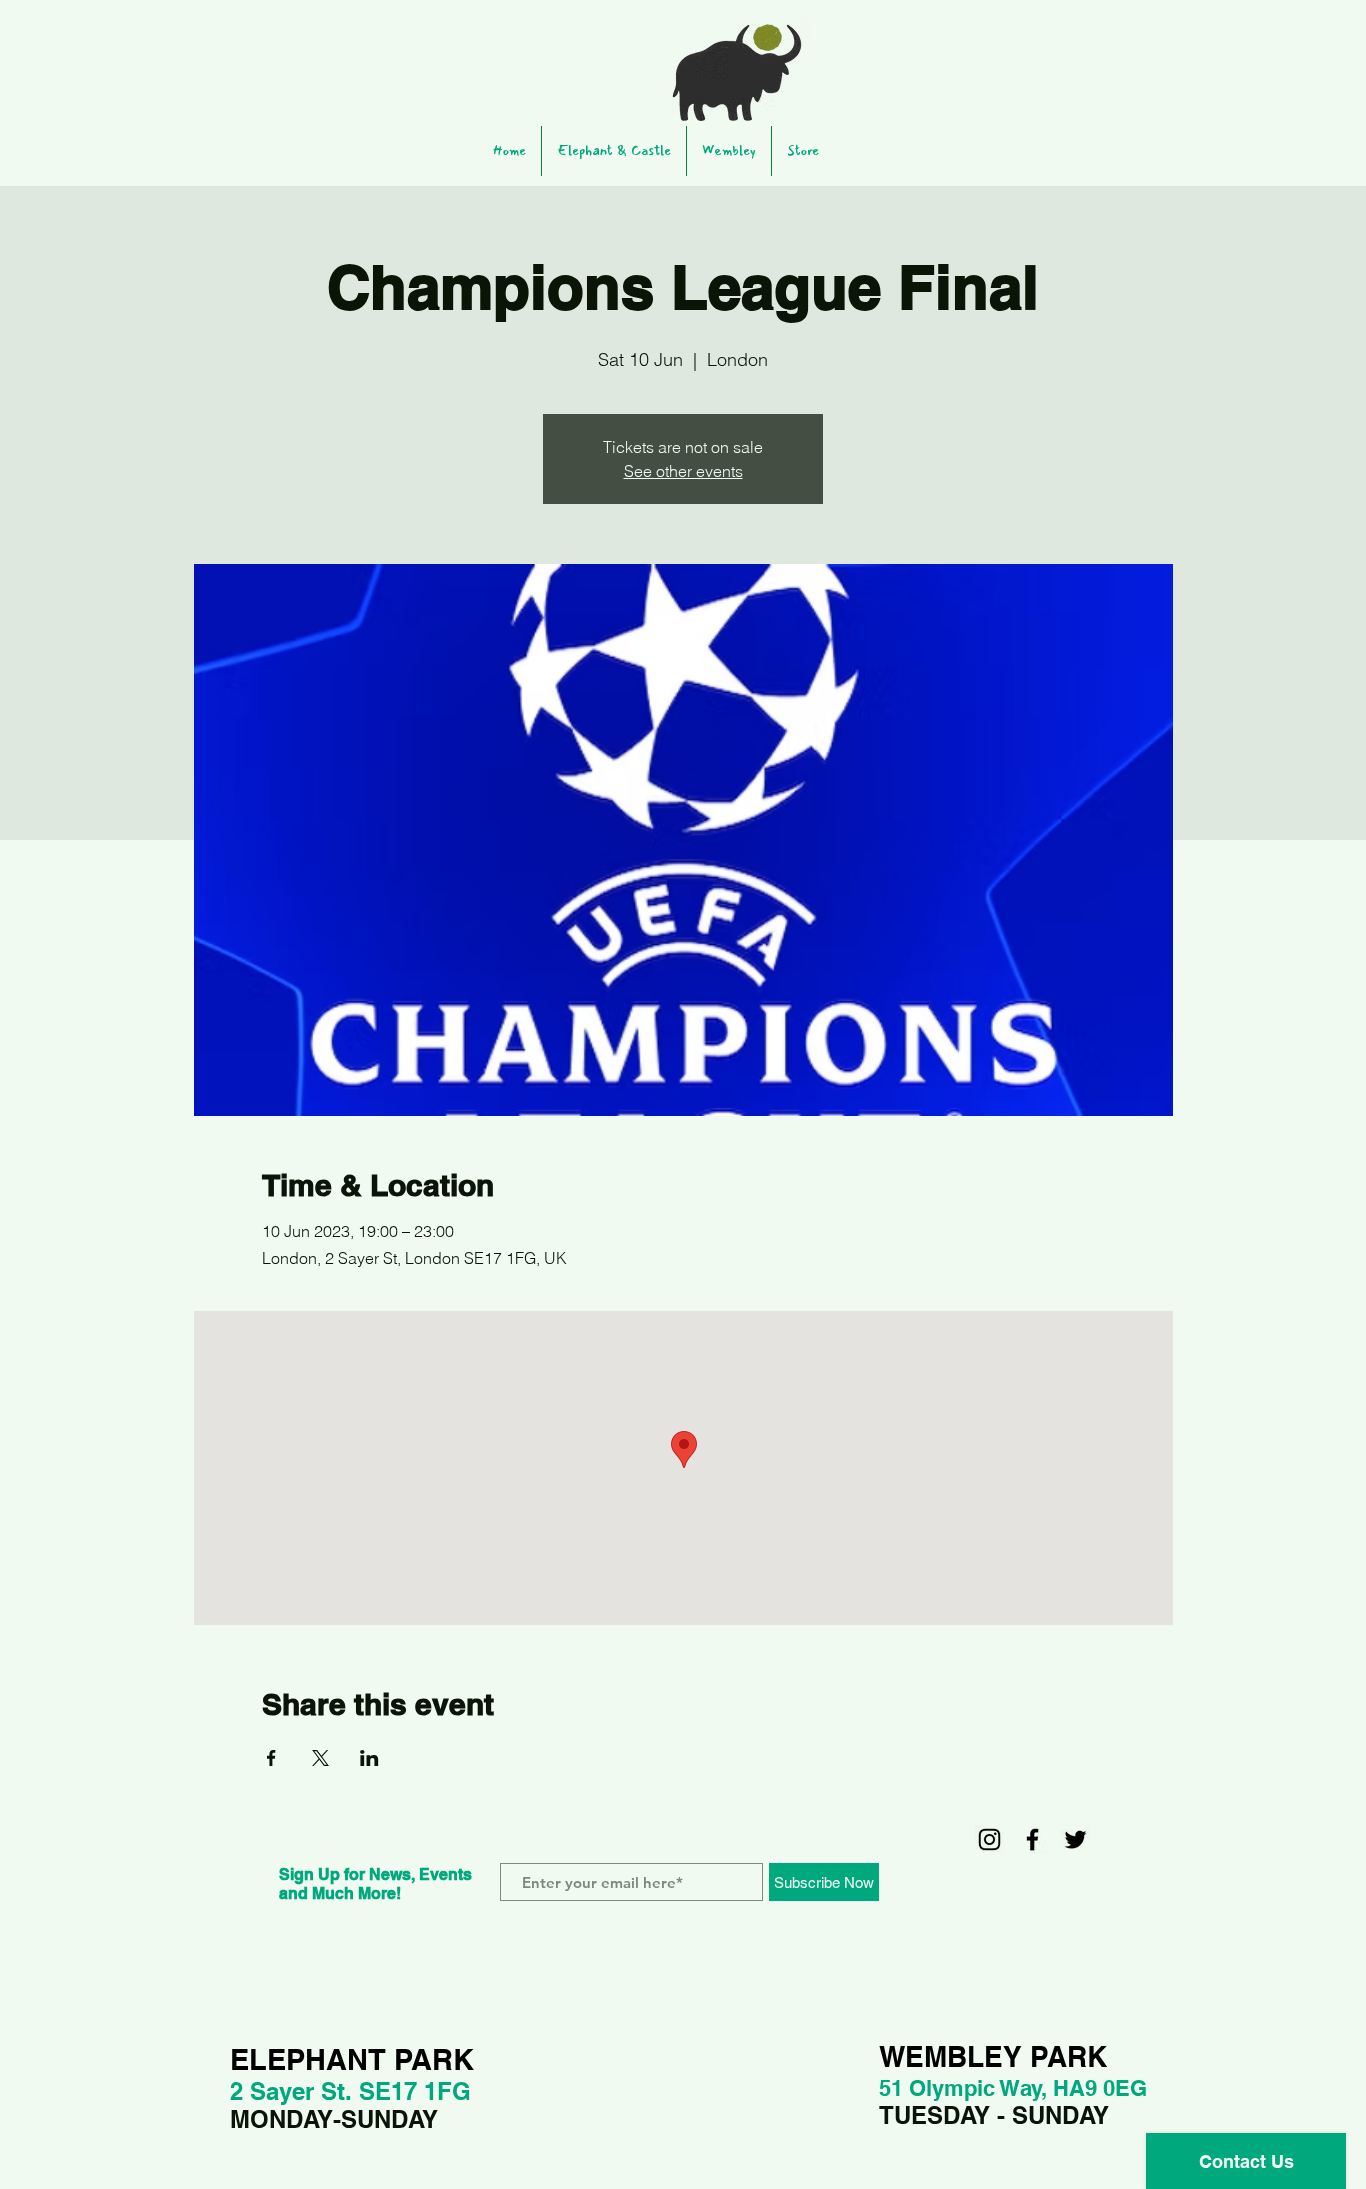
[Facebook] (1032, 1839)
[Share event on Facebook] (271, 1758)
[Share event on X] (320, 1758)
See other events (683, 471)
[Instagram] (989, 1839)
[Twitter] (1075, 1839)
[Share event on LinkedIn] (369, 1758)
